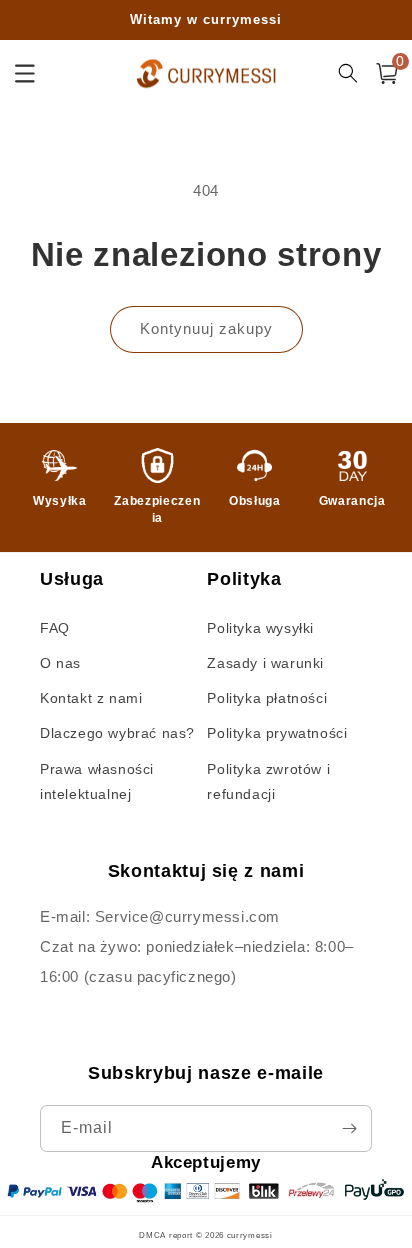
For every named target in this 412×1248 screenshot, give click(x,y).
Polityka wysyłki (260, 628)
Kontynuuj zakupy (206, 328)
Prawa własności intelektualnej (97, 781)
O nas (60, 663)
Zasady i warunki (265, 663)
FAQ (55, 628)
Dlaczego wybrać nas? (117, 733)
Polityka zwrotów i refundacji (268, 781)
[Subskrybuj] (349, 1128)
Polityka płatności (267, 698)
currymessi (250, 1235)
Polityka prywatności (277, 733)
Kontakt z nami (91, 698)
